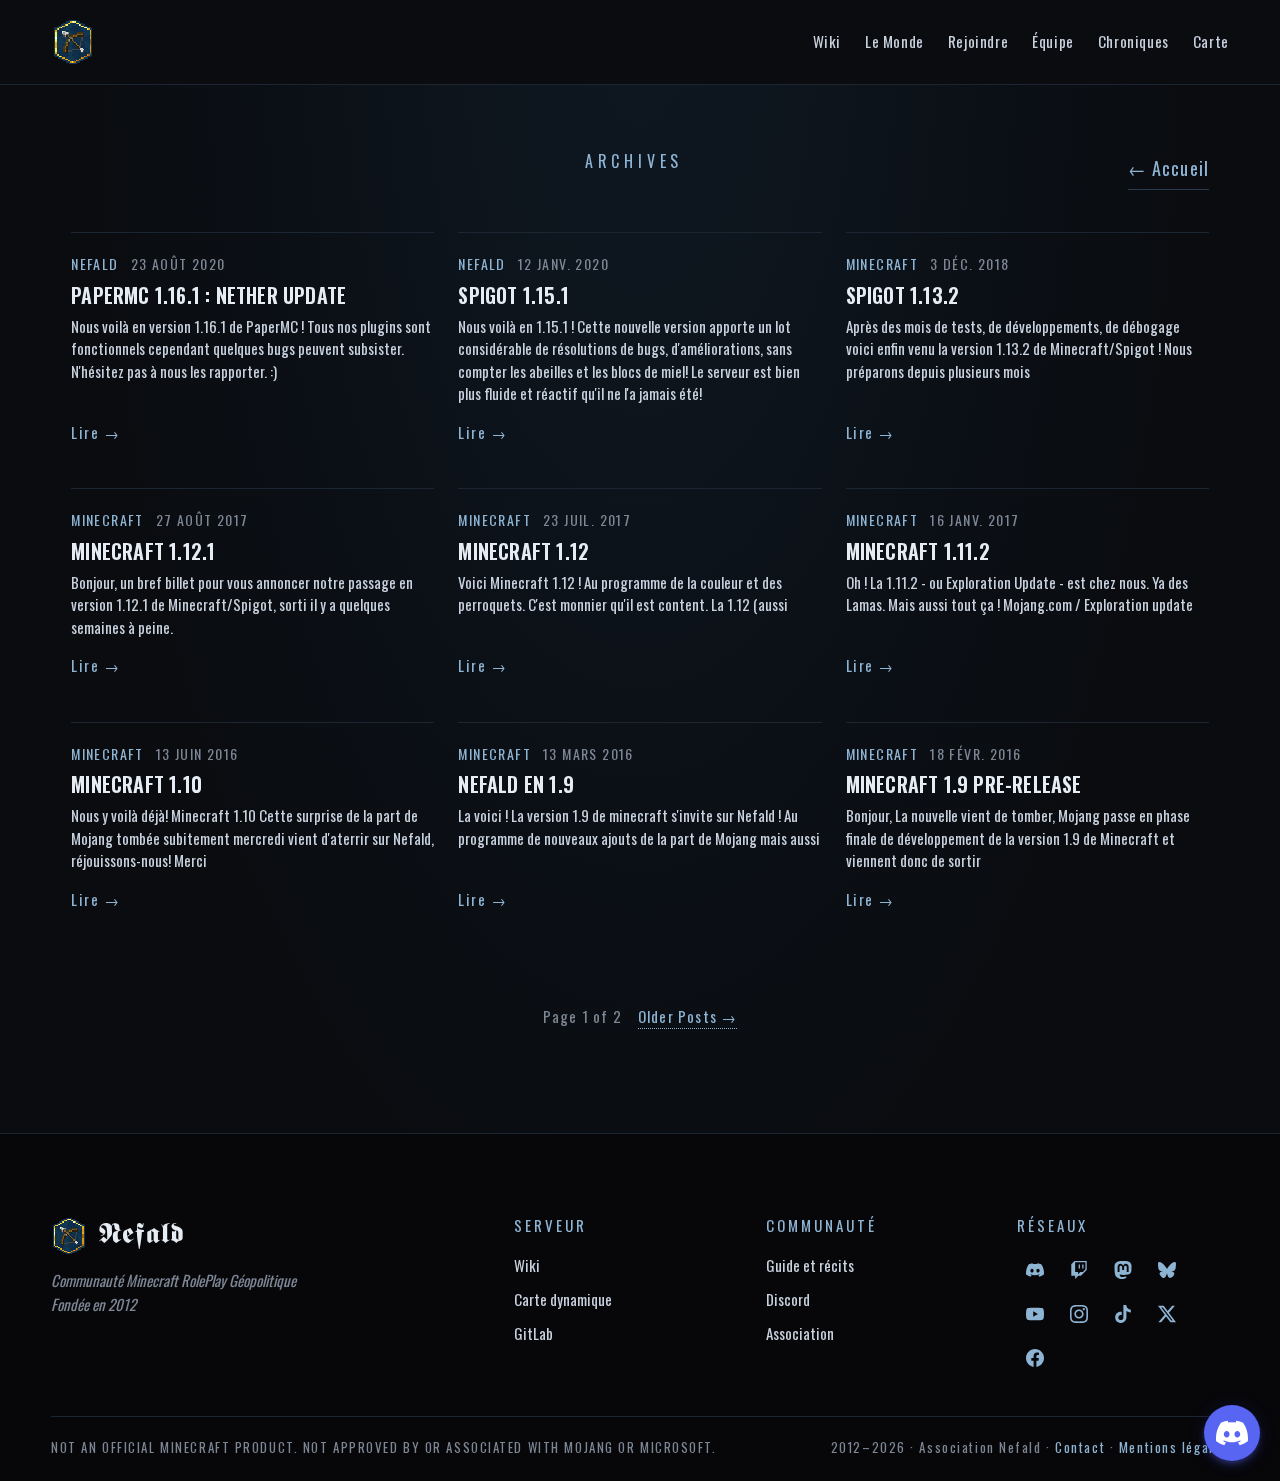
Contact (1080, 1447)
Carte (1211, 41)
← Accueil (1168, 168)
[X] (1167, 1314)
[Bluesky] (1167, 1270)
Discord (788, 1299)
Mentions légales (1174, 1447)
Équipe (1053, 41)
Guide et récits (810, 1265)
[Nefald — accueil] (73, 42)
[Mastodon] (1123, 1270)
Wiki (827, 41)
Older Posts (688, 1016)
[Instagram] (1079, 1314)
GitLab (533, 1333)
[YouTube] (1035, 1314)
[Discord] (1035, 1270)
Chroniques (1133, 41)
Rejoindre (978, 41)
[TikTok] (1123, 1314)
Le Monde (894, 41)
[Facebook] (1035, 1358)
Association (800, 1333)
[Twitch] (1079, 1270)
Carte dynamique (563, 1299)
